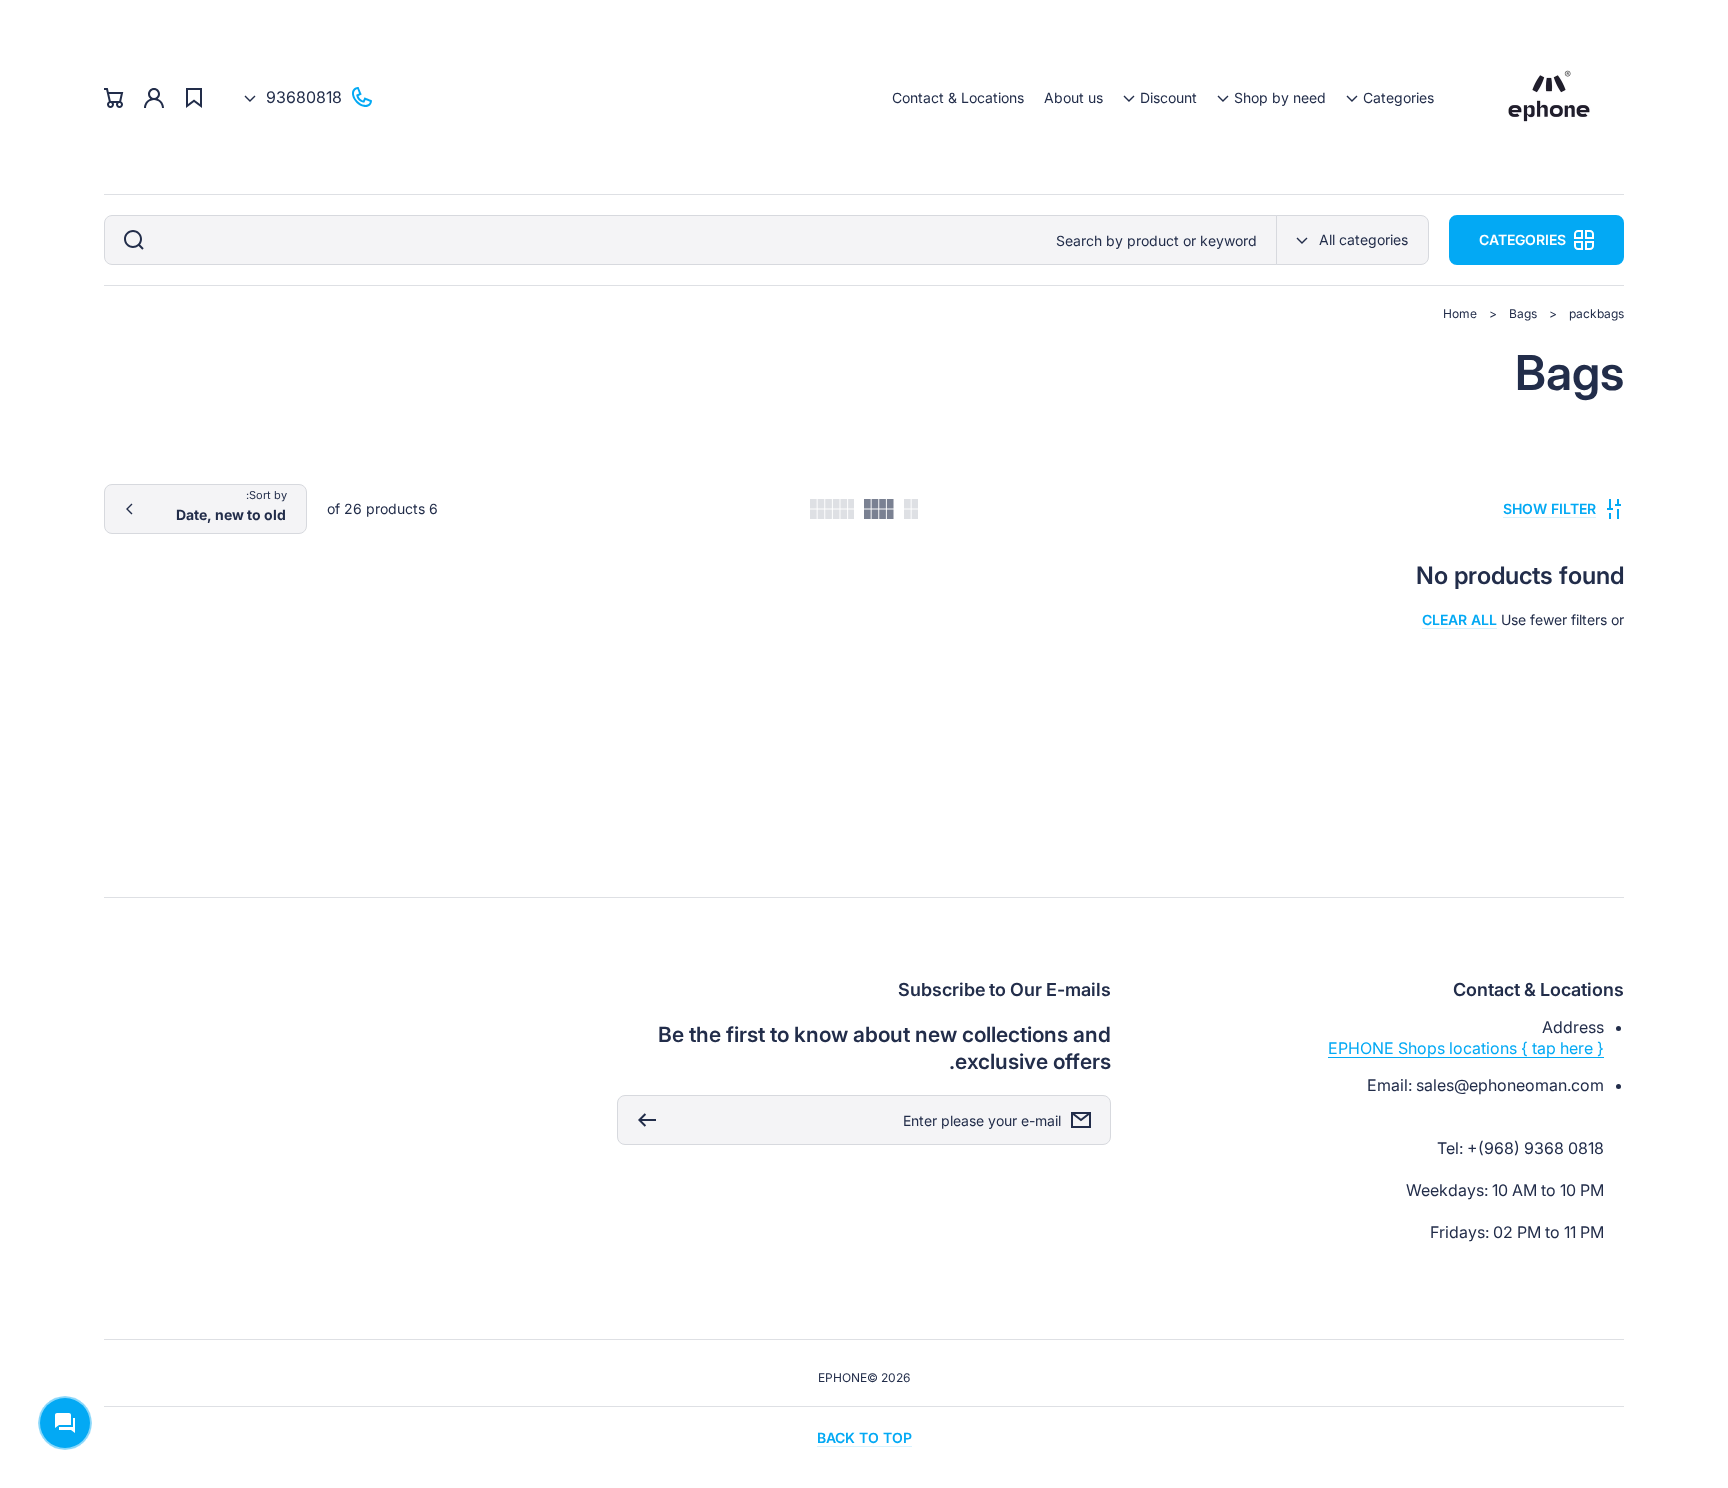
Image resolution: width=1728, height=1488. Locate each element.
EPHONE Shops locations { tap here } (1466, 1048)
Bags (1523, 313)
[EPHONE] (1549, 97)
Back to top (864, 1437)
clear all (1459, 619)
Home (1460, 313)
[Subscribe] (642, 1120)
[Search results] (129, 240)
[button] (1390, 97)
